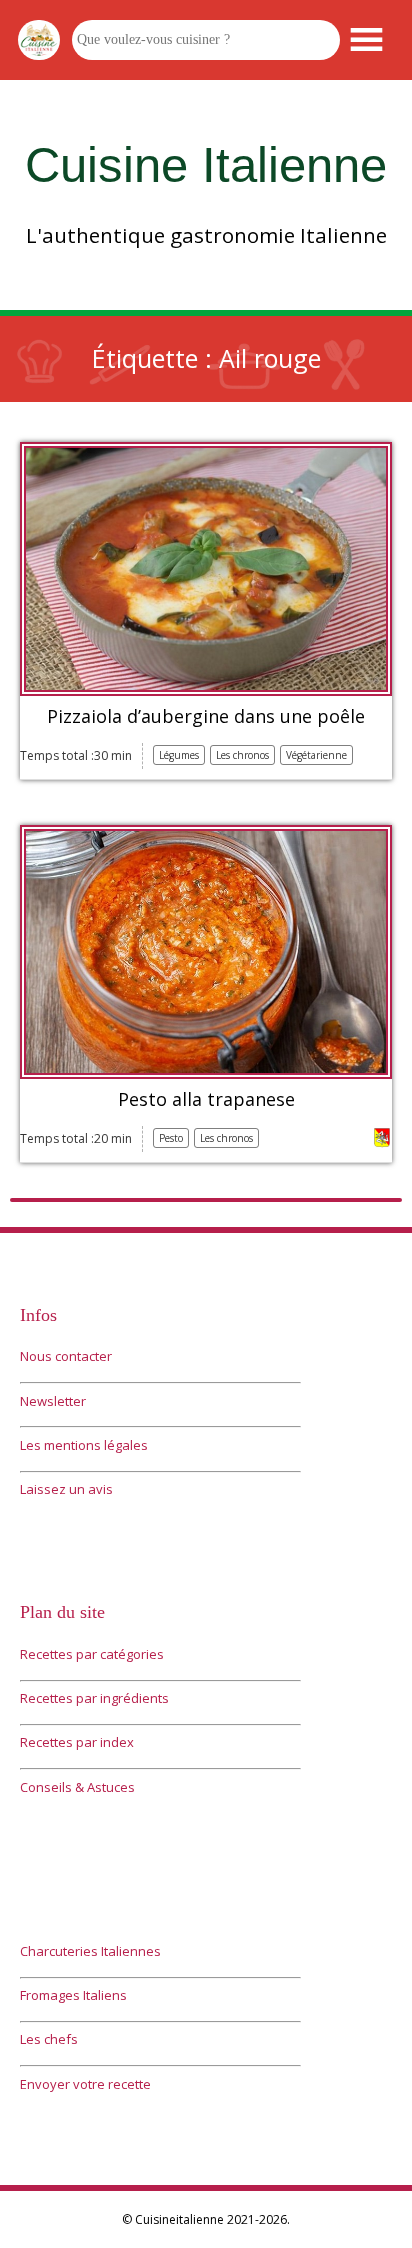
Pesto (171, 1138)
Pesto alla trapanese (206, 1100)
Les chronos (242, 755)
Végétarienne (316, 755)
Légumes (179, 755)
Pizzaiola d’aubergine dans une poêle (206, 717)
